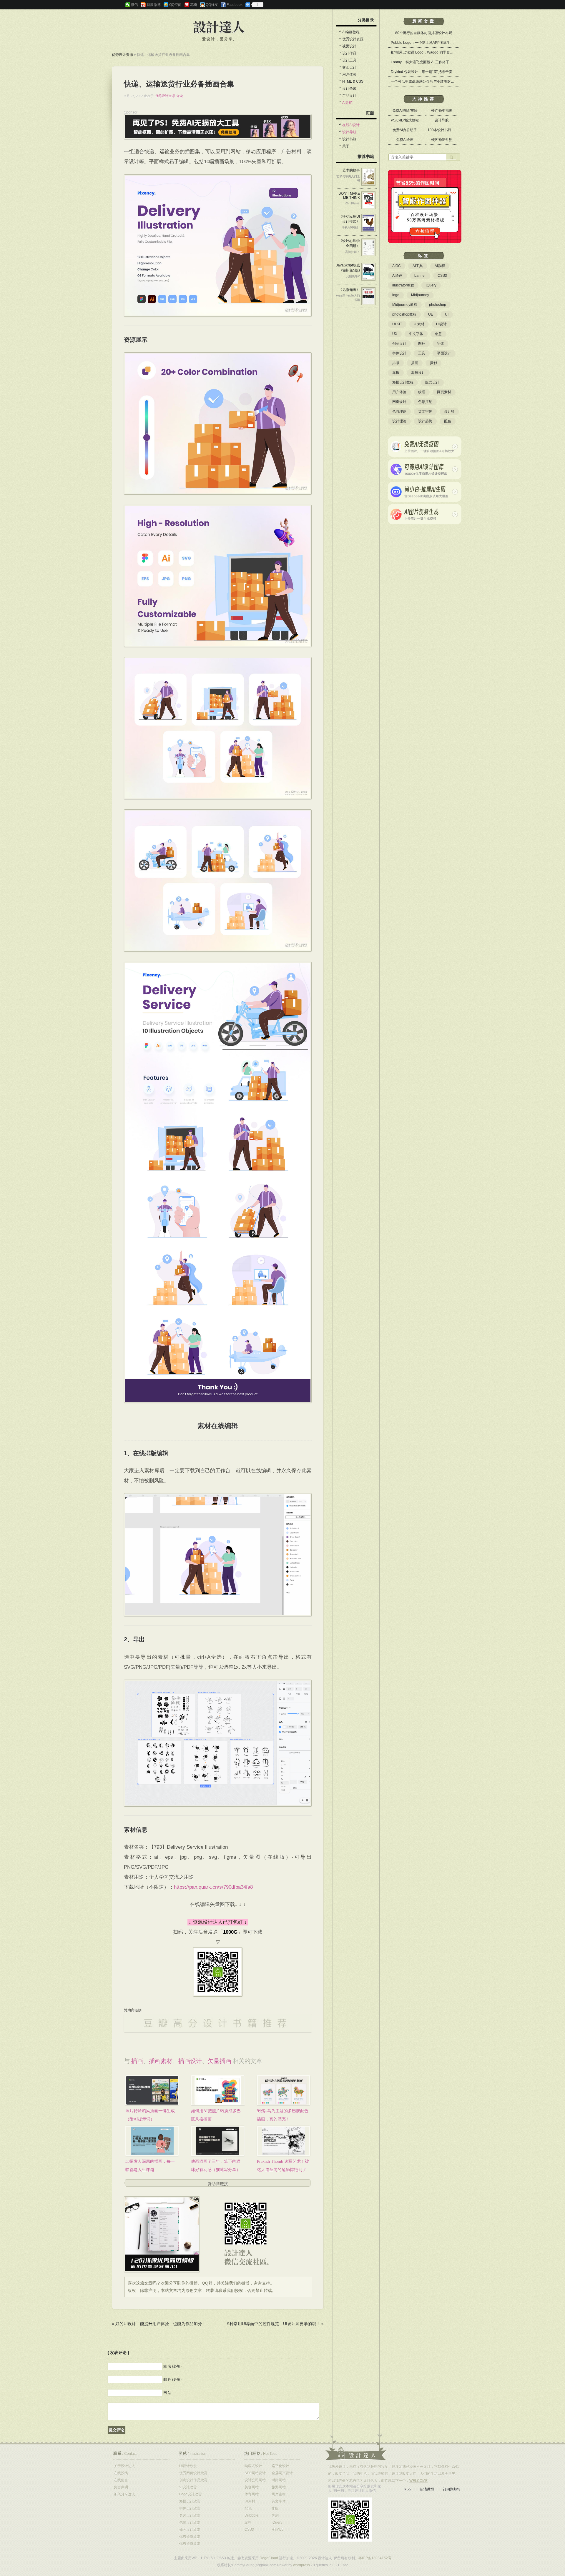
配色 (448, 421)
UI (447, 314)
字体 (441, 344)
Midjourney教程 (405, 305)
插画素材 (161, 2061)
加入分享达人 (124, 2494)
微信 (134, 5)
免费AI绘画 (405, 140)
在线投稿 (121, 2473)
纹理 (422, 392)
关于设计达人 (124, 2466)
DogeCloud (269, 2558)
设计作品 (349, 53)
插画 (137, 2061)
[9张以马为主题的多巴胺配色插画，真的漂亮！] (284, 2090)
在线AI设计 (351, 125)
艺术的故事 (351, 170)
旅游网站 (279, 2487)
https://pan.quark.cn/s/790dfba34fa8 (213, 1887)
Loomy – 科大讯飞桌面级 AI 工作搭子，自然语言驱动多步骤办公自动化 (447, 62)
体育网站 (252, 2494)
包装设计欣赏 (190, 2522)
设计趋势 (425, 421)
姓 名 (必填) (172, 2366)
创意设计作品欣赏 (193, 2480)
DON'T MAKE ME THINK (349, 196)
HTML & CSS (353, 81)
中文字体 (416, 334)
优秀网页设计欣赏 (193, 2473)
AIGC (397, 266)
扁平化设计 (280, 2466)
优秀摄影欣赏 (190, 2537)
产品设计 (349, 96)
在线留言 (121, 2480)
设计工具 (349, 60)
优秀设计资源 (122, 55)
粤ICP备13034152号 (375, 2558)
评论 (180, 96)
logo (396, 295)
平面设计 (444, 353)
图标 (422, 344)
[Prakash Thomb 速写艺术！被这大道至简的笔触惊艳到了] (284, 2141)
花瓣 (194, 5)
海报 (396, 373)
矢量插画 (220, 2061)
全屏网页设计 (282, 2473)
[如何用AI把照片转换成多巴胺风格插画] (218, 2090)
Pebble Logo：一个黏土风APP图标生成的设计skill (431, 43)
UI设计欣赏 (188, 2466)
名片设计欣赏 (190, 2515)
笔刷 (275, 2515)
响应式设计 (253, 2466)
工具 (422, 353)
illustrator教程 (403, 285)
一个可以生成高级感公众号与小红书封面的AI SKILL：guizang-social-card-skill (453, 81)
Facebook (235, 5)
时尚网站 (279, 2480)
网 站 (167, 2393)
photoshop (438, 305)
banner (420, 276)
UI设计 (441, 324)
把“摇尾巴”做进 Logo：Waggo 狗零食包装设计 (427, 52)
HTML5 (277, 2530)
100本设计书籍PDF (443, 130)
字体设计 (399, 353)
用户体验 (349, 74)
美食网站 (252, 2487)
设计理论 (399, 421)
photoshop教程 (404, 314)
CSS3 (442, 276)
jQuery (431, 285)
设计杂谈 (349, 89)
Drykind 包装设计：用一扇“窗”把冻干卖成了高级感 (430, 72)
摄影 (433, 363)
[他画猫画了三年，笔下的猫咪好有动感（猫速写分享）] (218, 2141)
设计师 (449, 411)
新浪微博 (154, 5)
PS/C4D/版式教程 (405, 120)
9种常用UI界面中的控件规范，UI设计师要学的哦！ (274, 2324)
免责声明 (121, 2487)
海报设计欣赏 (190, 2501)
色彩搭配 (425, 402)
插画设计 (190, 2061)
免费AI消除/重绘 (405, 111)
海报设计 (418, 373)
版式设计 (432, 382)
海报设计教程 (403, 382)
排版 (396, 363)
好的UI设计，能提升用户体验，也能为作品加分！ (161, 2324)
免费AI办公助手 (405, 130)
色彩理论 (399, 411)
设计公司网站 (255, 2480)
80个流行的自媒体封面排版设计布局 (424, 33)
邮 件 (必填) (172, 2380)
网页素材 (444, 392)
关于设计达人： (356, 2447)
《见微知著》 (349, 290)
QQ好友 (212, 5)
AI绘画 (397, 276)
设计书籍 (349, 139)
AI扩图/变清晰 (442, 111)
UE (431, 314)
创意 (438, 334)
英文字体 (425, 411)
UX (395, 334)
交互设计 (349, 67)
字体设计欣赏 (190, 2508)
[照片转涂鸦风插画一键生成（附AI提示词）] (152, 2090)
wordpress (301, 2565)
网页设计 (399, 402)
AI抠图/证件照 (442, 140)
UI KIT (397, 324)
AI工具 (418, 266)
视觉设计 (349, 46)
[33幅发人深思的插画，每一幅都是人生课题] (152, 2141)
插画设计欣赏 (190, 2530)
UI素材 (419, 324)
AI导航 (347, 103)
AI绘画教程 (351, 32)
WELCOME (418, 2481)
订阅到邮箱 (452, 2489)
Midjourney (420, 295)
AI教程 (440, 266)
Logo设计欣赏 (190, 2494)
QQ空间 (175, 5)
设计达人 (219, 27)
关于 (346, 146)
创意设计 (399, 344)
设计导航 (349, 132)
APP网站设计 (255, 2473)
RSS (407, 2489)
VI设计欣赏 (188, 2487)
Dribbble (251, 2515)
